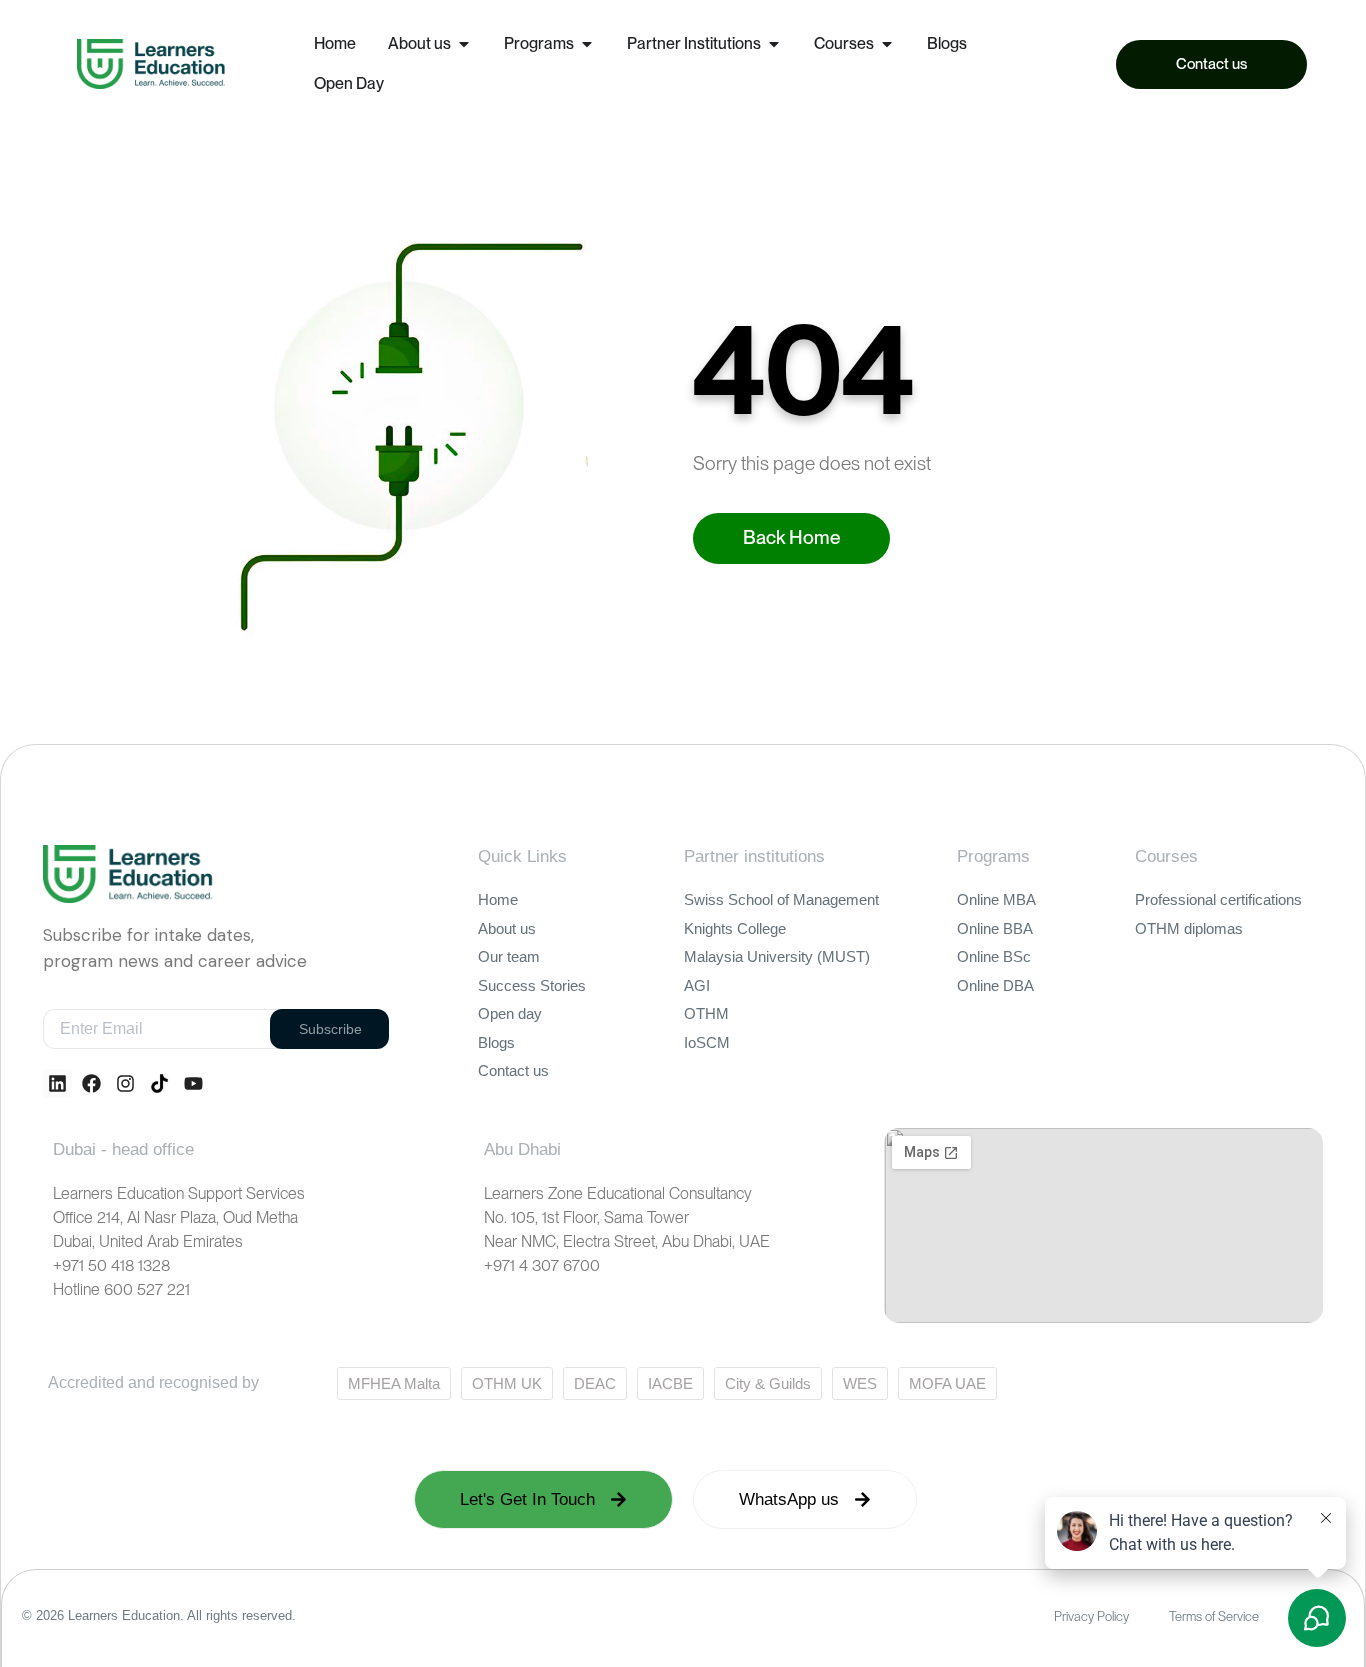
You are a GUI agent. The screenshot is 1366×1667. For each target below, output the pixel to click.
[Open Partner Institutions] (774, 44)
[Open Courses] (887, 44)
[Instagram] (125, 1083)
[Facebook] (91, 1083)
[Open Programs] (587, 44)
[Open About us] (464, 44)
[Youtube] (193, 1083)
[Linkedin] (57, 1083)
